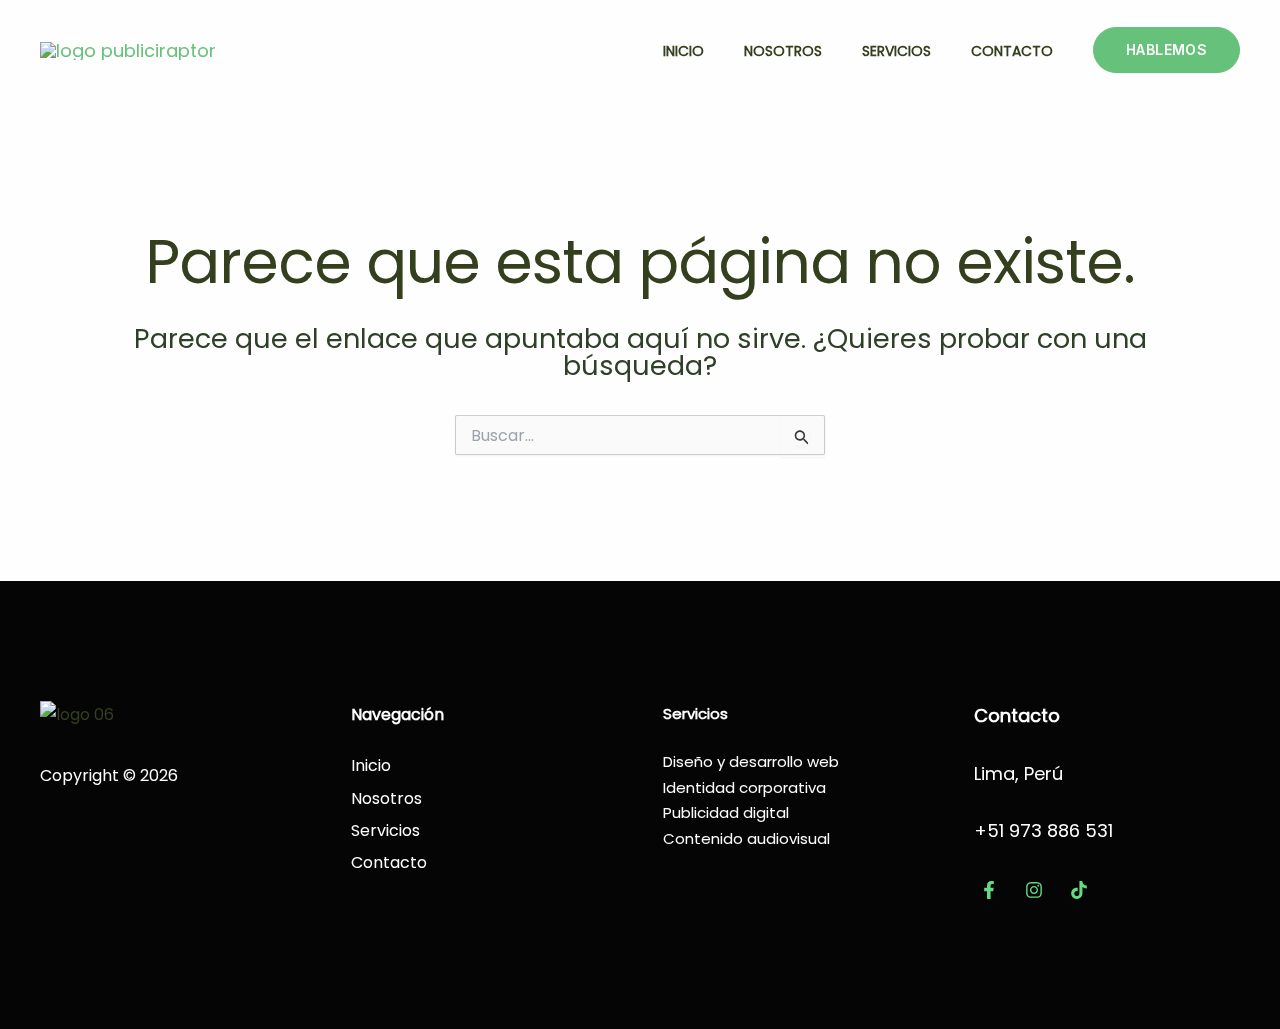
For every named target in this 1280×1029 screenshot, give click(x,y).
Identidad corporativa (744, 787)
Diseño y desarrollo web (751, 761)
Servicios (896, 51)
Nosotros (783, 51)
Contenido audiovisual (746, 838)
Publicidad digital (726, 812)
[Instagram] (1034, 890)
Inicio (683, 51)
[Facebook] (989, 890)
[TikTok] (1079, 890)
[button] (1166, 50)
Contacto (1012, 51)
